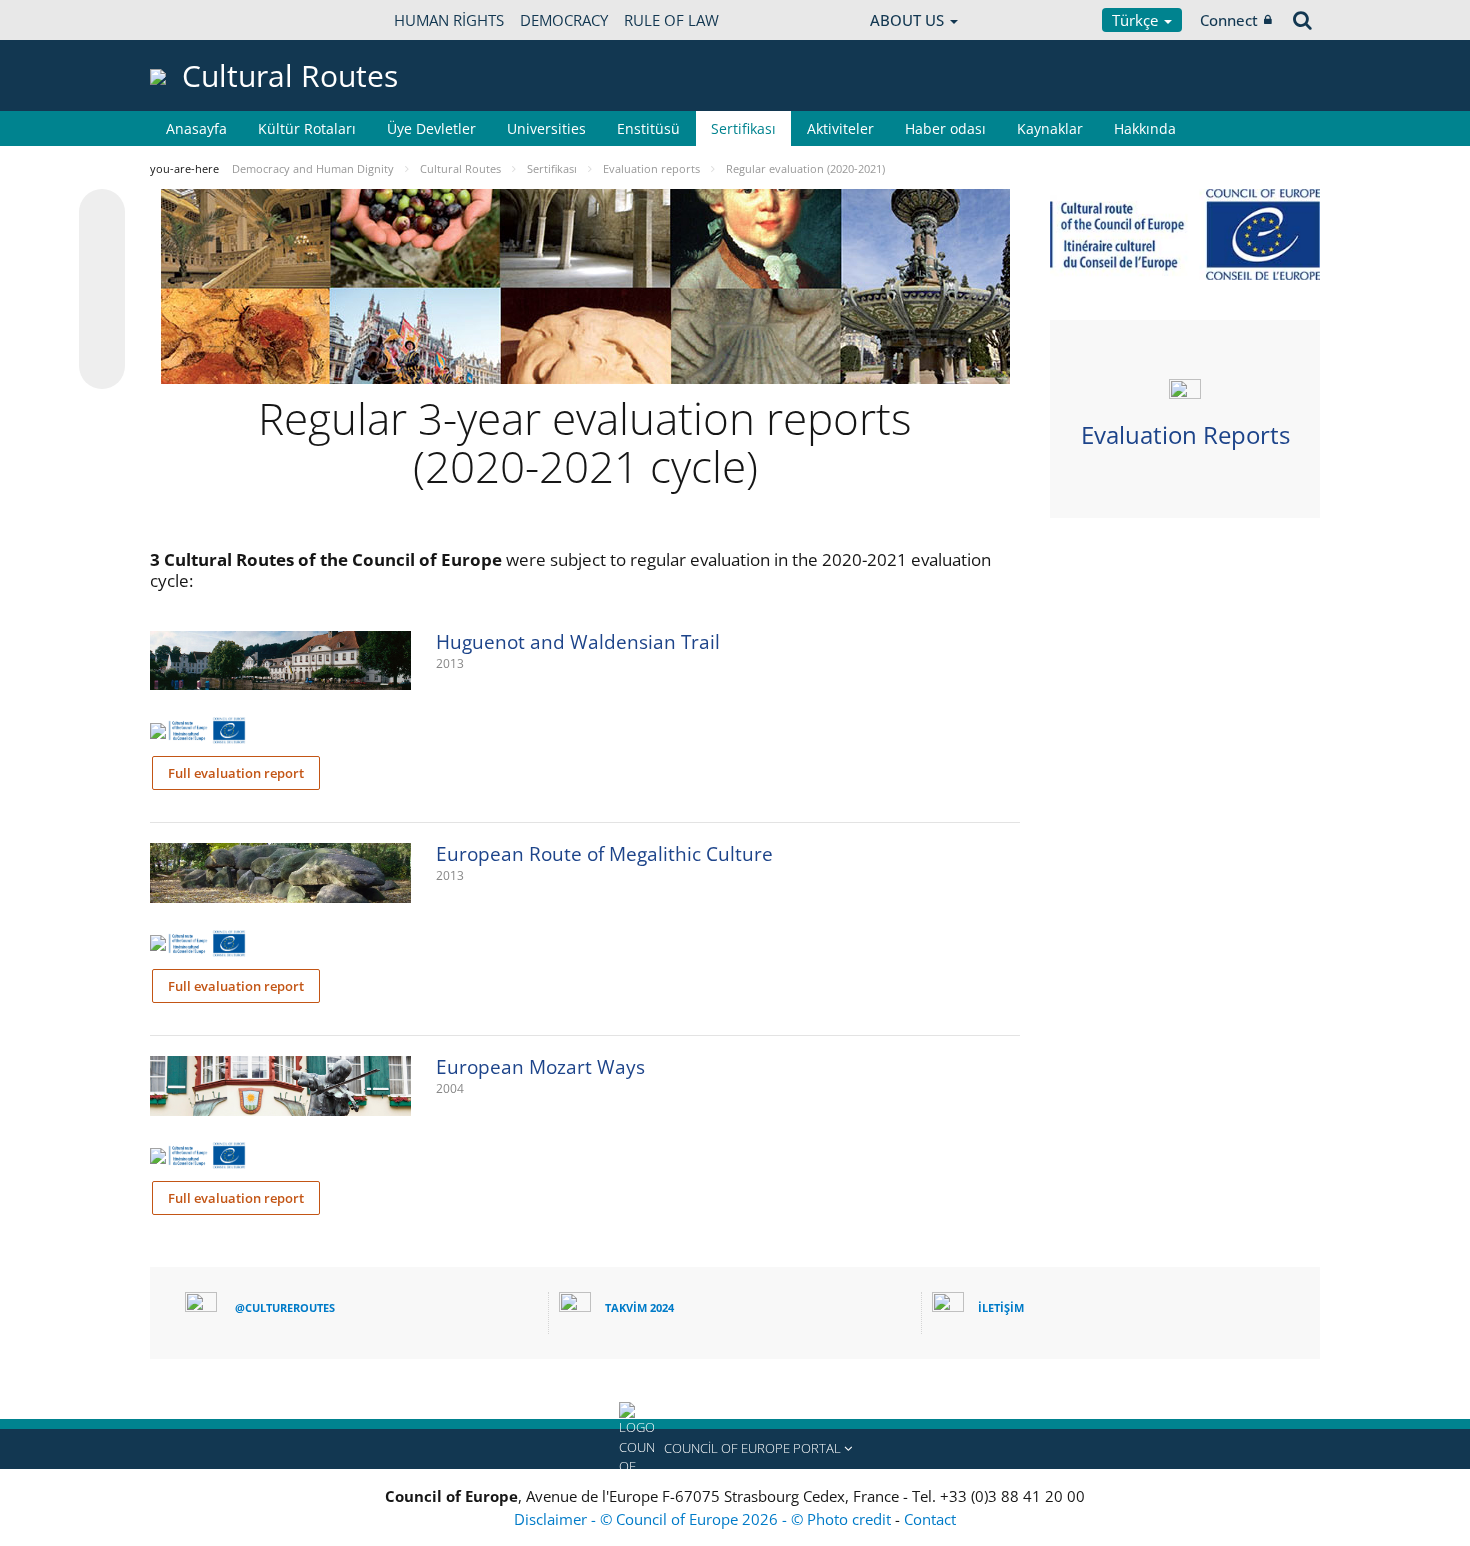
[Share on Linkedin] (102, 328)
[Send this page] (102, 366)
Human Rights (449, 20)
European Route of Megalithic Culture (604, 854)
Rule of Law (671, 20)
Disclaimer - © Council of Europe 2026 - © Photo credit (704, 1519)
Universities (546, 128)
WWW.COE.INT (200, 20)
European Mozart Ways (540, 1067)
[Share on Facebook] (102, 290)
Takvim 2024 (639, 1307)
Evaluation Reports (1185, 434)
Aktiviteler (840, 128)
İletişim (1001, 1307)
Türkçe (1137, 20)
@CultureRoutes (285, 1307)
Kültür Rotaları (307, 128)
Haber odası (945, 128)
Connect (1229, 20)
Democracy (564, 20)
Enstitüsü (648, 128)
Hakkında (1145, 128)
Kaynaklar (1050, 128)
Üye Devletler (431, 128)
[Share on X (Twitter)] (102, 252)
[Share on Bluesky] (102, 214)
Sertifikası (743, 128)
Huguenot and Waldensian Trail (578, 642)
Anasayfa (196, 128)
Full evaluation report (236, 773)
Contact (930, 1519)
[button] (735, 1449)
